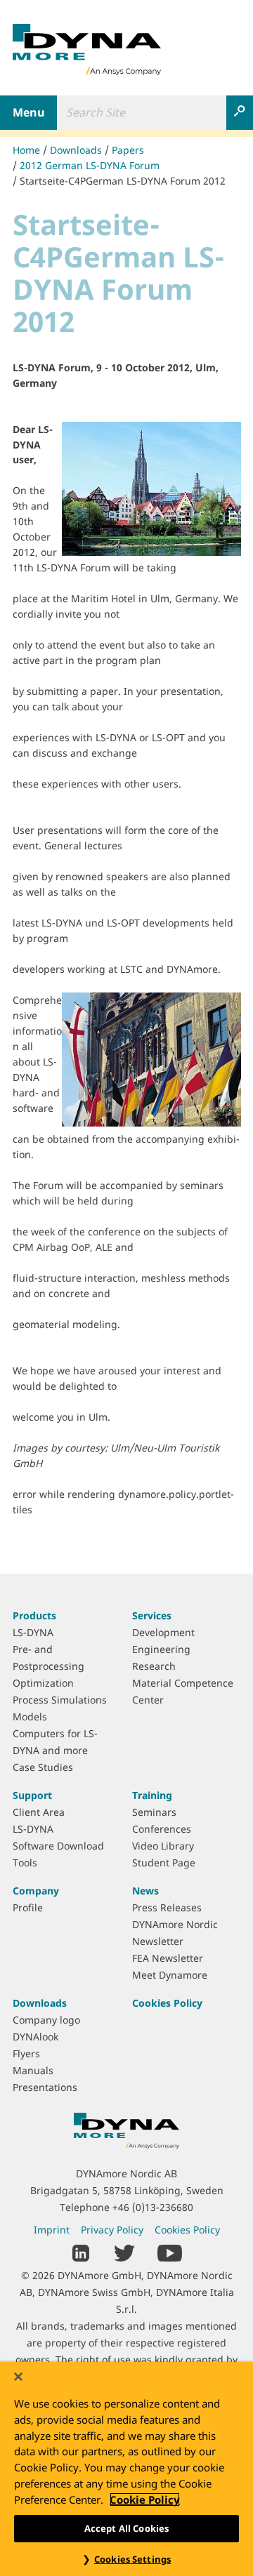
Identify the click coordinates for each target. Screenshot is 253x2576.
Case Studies (43, 1767)
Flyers (26, 2053)
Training (152, 1795)
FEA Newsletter (168, 1958)
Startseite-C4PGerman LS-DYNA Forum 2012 (123, 181)
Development (163, 1632)
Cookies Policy (167, 2003)
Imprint (52, 2230)
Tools (25, 1863)
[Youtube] (170, 2252)
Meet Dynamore (170, 1975)
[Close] (18, 2377)
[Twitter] (124, 2252)
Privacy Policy (112, 2230)
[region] (126, 2469)
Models (30, 1717)
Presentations (45, 2087)
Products (34, 1615)
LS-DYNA (33, 1632)
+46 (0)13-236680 (153, 2207)
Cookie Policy (145, 2499)
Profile (28, 1907)
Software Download (58, 1846)
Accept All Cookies (126, 2528)
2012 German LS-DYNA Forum (90, 165)
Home (26, 150)
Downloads (76, 150)
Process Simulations (60, 1700)
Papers (128, 150)
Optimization (43, 1683)
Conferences (162, 1829)
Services (152, 1615)
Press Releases (167, 1907)
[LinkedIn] (81, 2252)
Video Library (163, 1846)
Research (154, 1666)
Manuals (33, 2070)
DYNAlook (35, 2037)
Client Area (39, 1812)
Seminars (154, 1812)
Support (32, 1795)
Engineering (161, 1649)
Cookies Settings (132, 2559)
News (145, 1891)
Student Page (164, 1863)
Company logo (46, 2020)
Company (36, 1891)
